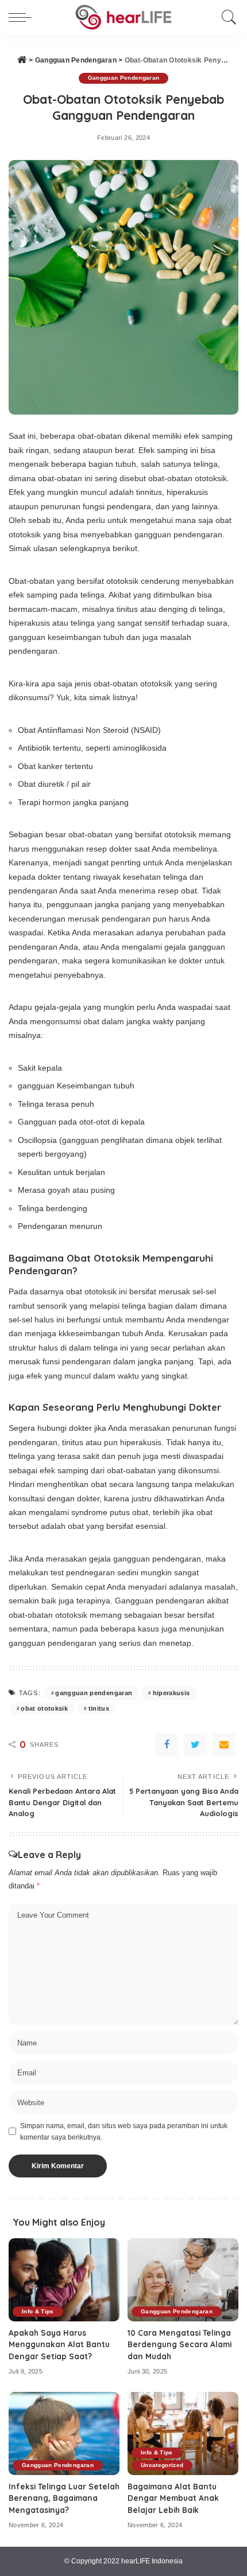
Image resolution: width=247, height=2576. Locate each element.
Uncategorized (162, 2465)
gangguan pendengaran (94, 1693)
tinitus (99, 1708)
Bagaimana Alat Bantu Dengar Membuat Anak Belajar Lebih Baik (173, 2498)
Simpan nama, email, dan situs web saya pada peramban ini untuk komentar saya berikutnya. (124, 2132)
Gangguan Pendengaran (124, 78)
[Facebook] (167, 1744)
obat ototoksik (44, 1708)
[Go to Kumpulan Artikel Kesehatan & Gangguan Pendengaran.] (22, 60)
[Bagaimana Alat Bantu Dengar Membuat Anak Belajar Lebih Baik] (183, 2433)
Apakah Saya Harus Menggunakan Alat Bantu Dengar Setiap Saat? (59, 2344)
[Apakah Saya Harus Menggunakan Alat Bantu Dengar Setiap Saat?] (64, 2280)
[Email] (224, 1744)
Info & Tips (38, 2311)
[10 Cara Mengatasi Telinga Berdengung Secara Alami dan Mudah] (183, 2280)
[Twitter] (195, 1744)
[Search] (226, 17)
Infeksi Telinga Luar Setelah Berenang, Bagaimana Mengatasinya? (64, 2498)
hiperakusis (171, 1693)
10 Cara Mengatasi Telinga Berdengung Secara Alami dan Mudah (180, 2344)
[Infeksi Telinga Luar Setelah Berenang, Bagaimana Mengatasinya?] (64, 2433)
